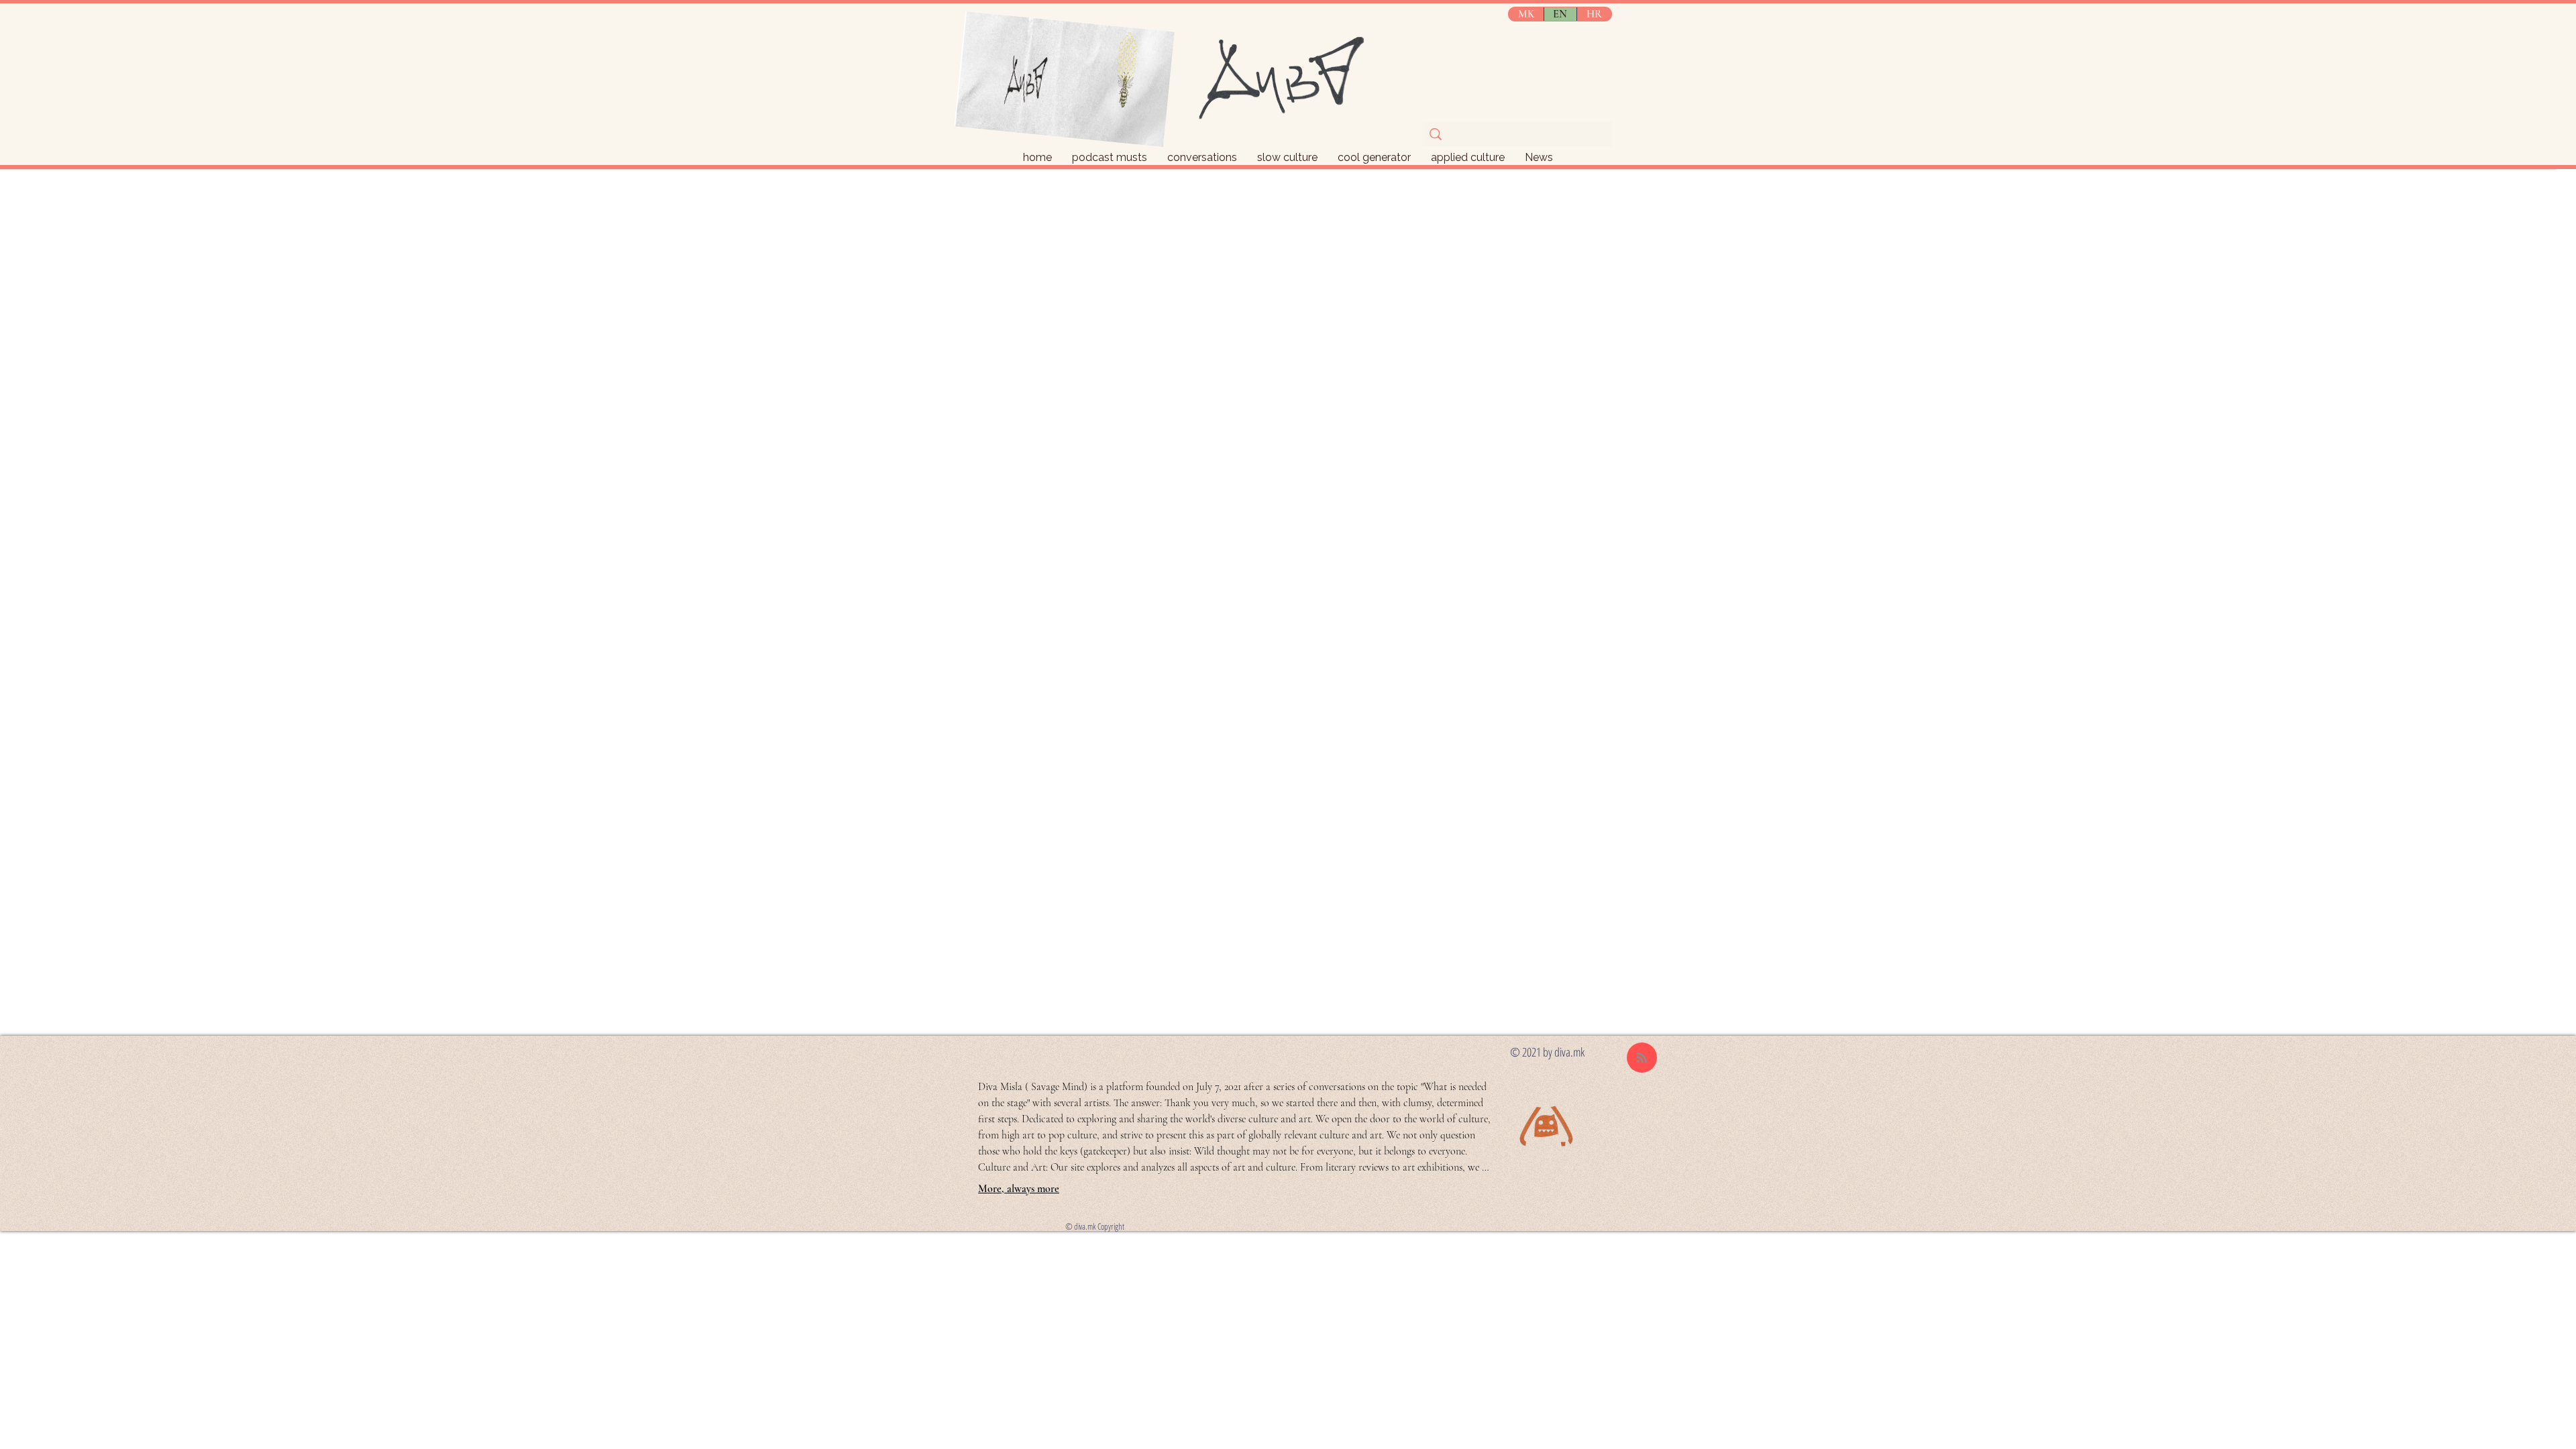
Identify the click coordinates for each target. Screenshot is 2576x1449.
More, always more (1019, 1189)
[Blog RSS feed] (1642, 1058)
